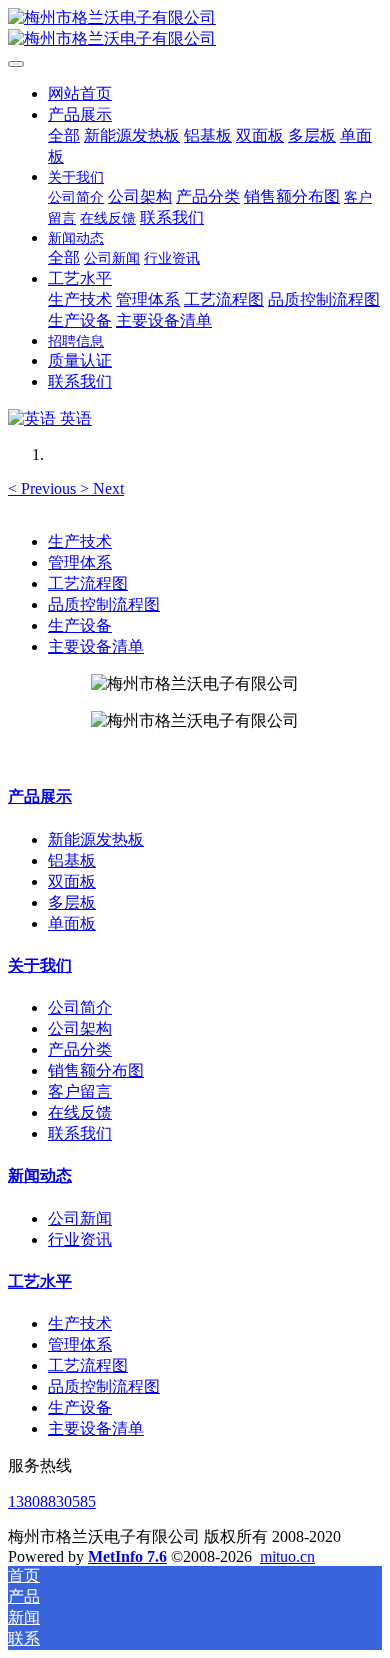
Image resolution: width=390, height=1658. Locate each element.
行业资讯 (80, 1239)
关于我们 (40, 965)
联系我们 (80, 1133)
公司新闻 (80, 1218)
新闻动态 (40, 1175)
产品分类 (80, 1049)
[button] (44, 488)
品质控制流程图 (104, 604)
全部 (64, 135)
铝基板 (72, 860)
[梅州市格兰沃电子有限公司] (195, 29)
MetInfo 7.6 (127, 1556)
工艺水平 (40, 1281)
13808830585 (52, 1501)
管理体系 (80, 562)
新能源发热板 (96, 839)
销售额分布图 (96, 1070)
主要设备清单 (96, 646)
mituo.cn (287, 1556)
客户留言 (80, 1091)
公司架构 (80, 1028)
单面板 (72, 923)
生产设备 (80, 625)
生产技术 (80, 541)
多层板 (72, 902)
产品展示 (40, 796)
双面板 (72, 881)
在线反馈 (80, 1112)
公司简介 (80, 1007)
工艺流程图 (88, 583)
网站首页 (80, 93)
